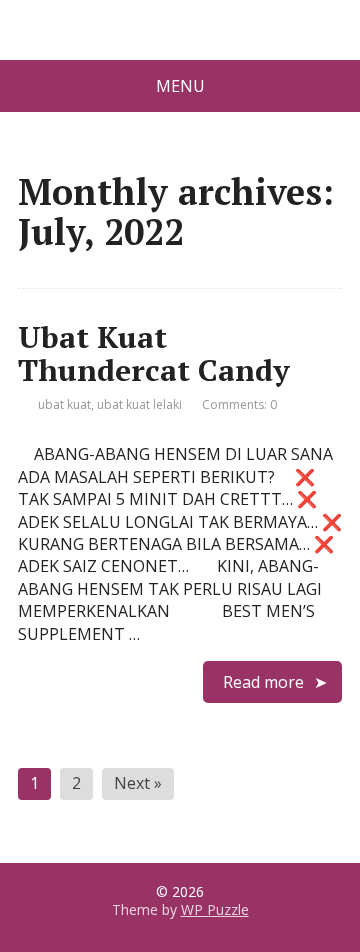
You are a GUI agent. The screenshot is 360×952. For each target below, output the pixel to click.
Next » (138, 783)
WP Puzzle (215, 909)
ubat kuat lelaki (139, 404)
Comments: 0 (239, 404)
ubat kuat (64, 404)
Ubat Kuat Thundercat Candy (154, 353)
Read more (263, 682)
